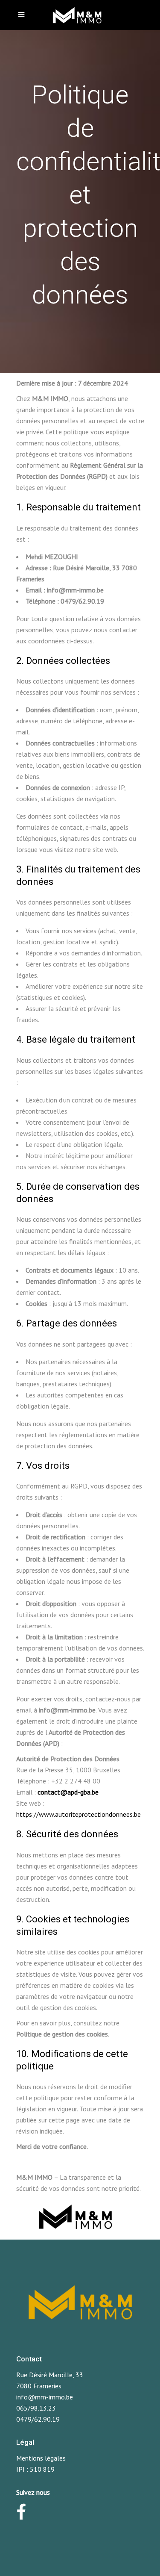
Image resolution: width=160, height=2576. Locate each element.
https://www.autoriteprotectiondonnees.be (79, 1814)
